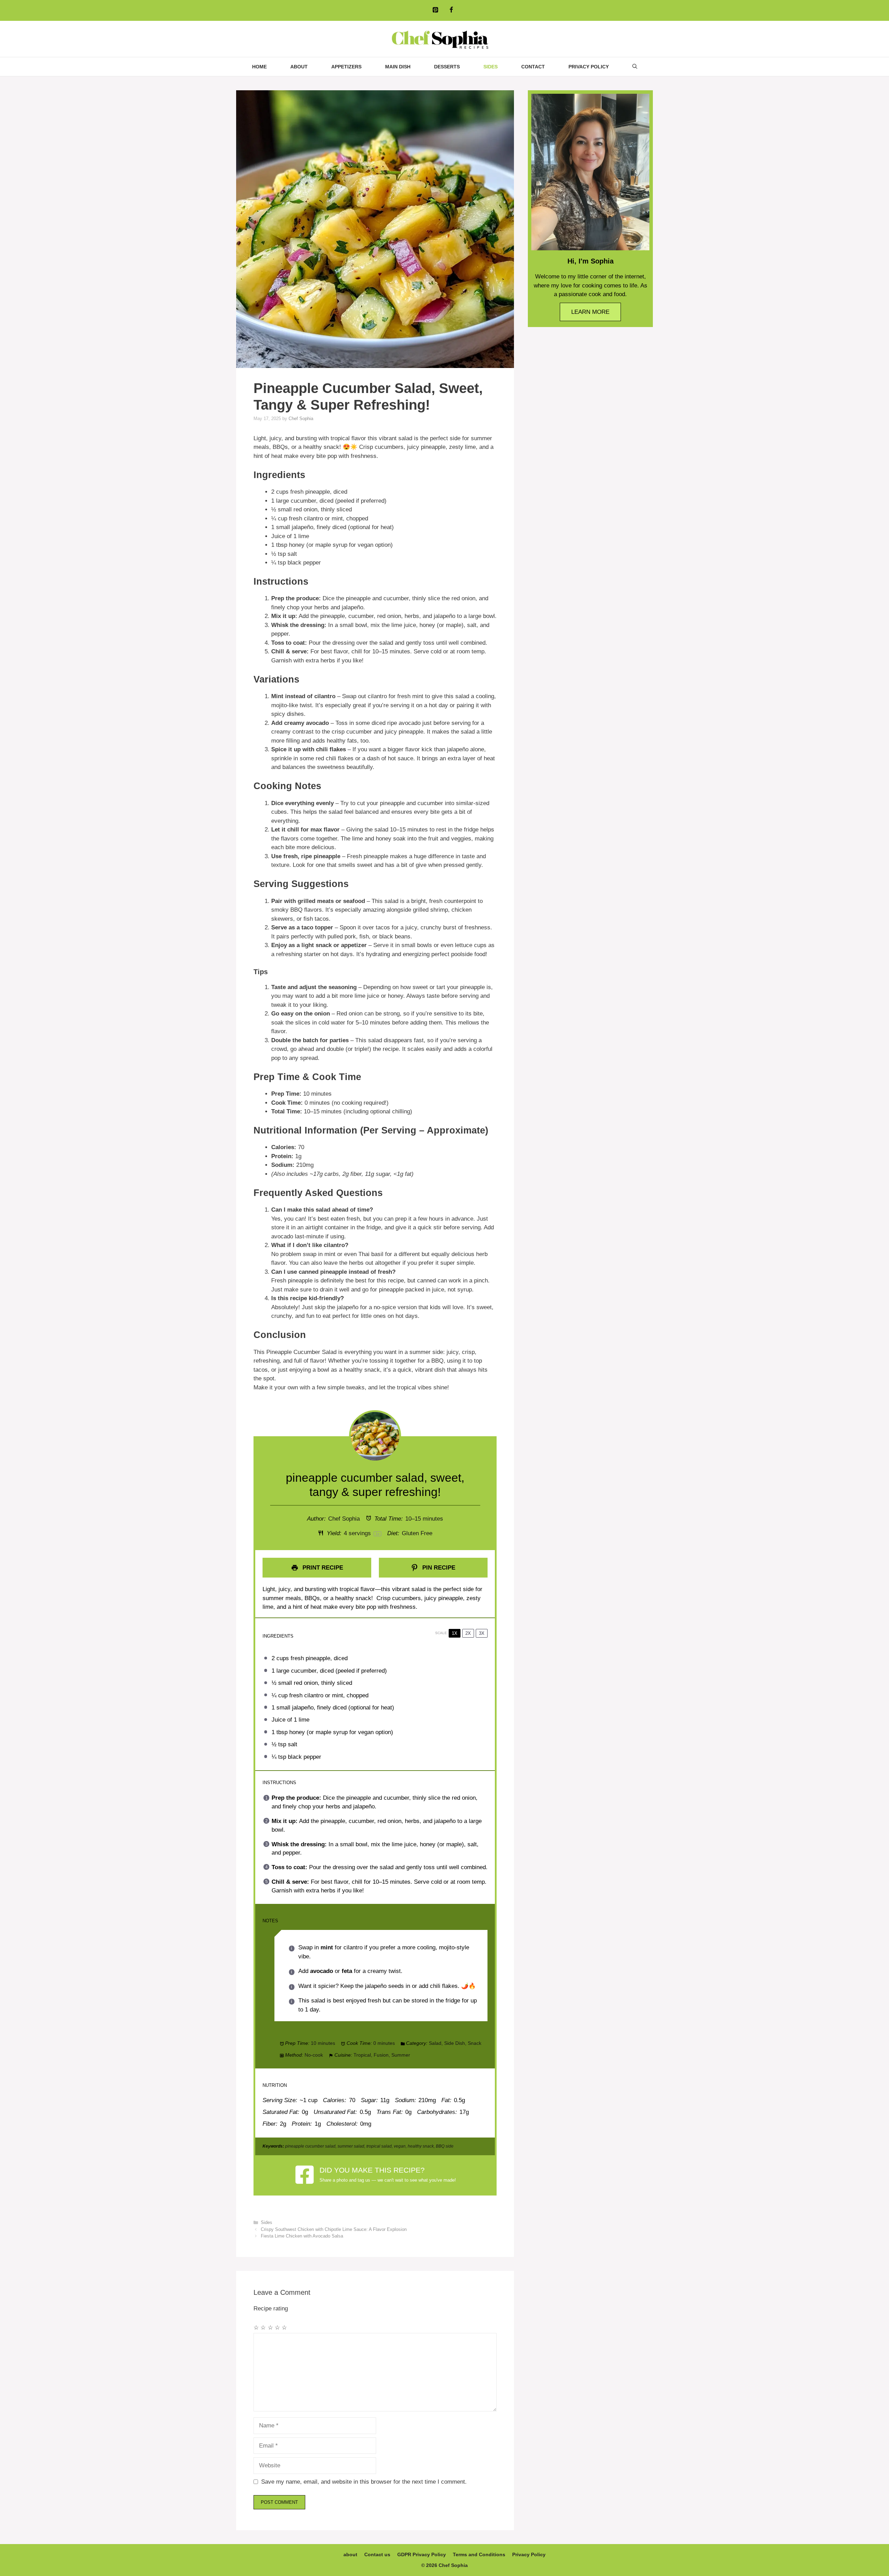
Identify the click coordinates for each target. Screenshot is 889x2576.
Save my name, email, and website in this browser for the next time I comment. (364, 2482)
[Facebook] (451, 10)
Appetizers (346, 67)
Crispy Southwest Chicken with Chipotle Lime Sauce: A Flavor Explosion (334, 2229)
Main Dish (398, 67)
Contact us (377, 2554)
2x (468, 1633)
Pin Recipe (438, 1568)
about (299, 67)
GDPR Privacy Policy (422, 2554)
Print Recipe (322, 1568)
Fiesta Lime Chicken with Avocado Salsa (302, 2236)
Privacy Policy (589, 67)
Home (259, 67)
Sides (491, 67)
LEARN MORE (590, 312)
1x (455, 1633)
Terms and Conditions (479, 2554)
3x (482, 1633)
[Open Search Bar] (635, 67)
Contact (533, 67)
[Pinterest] (435, 10)
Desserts (447, 67)
